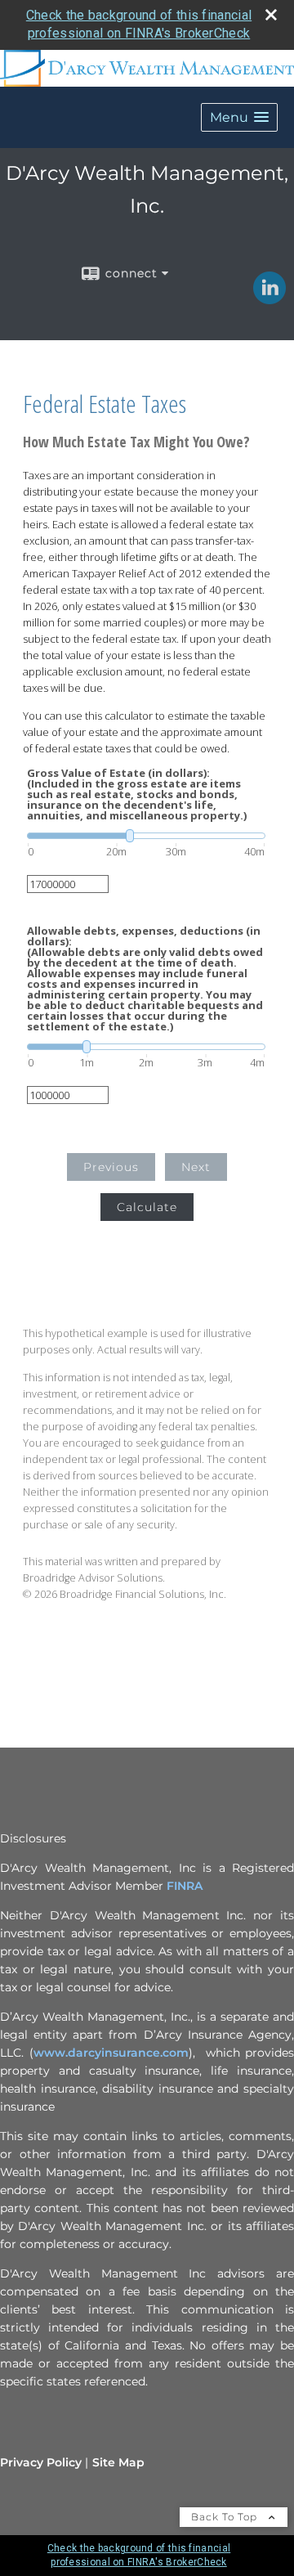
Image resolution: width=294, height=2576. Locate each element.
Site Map (118, 2462)
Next (196, 1167)
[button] (239, 117)
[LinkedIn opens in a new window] (269, 298)
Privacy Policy (41, 2462)
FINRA (185, 1886)
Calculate (147, 1207)
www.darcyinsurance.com (111, 2053)
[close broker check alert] (271, 15)
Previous (111, 1167)
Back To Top (226, 2517)
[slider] (146, 836)
